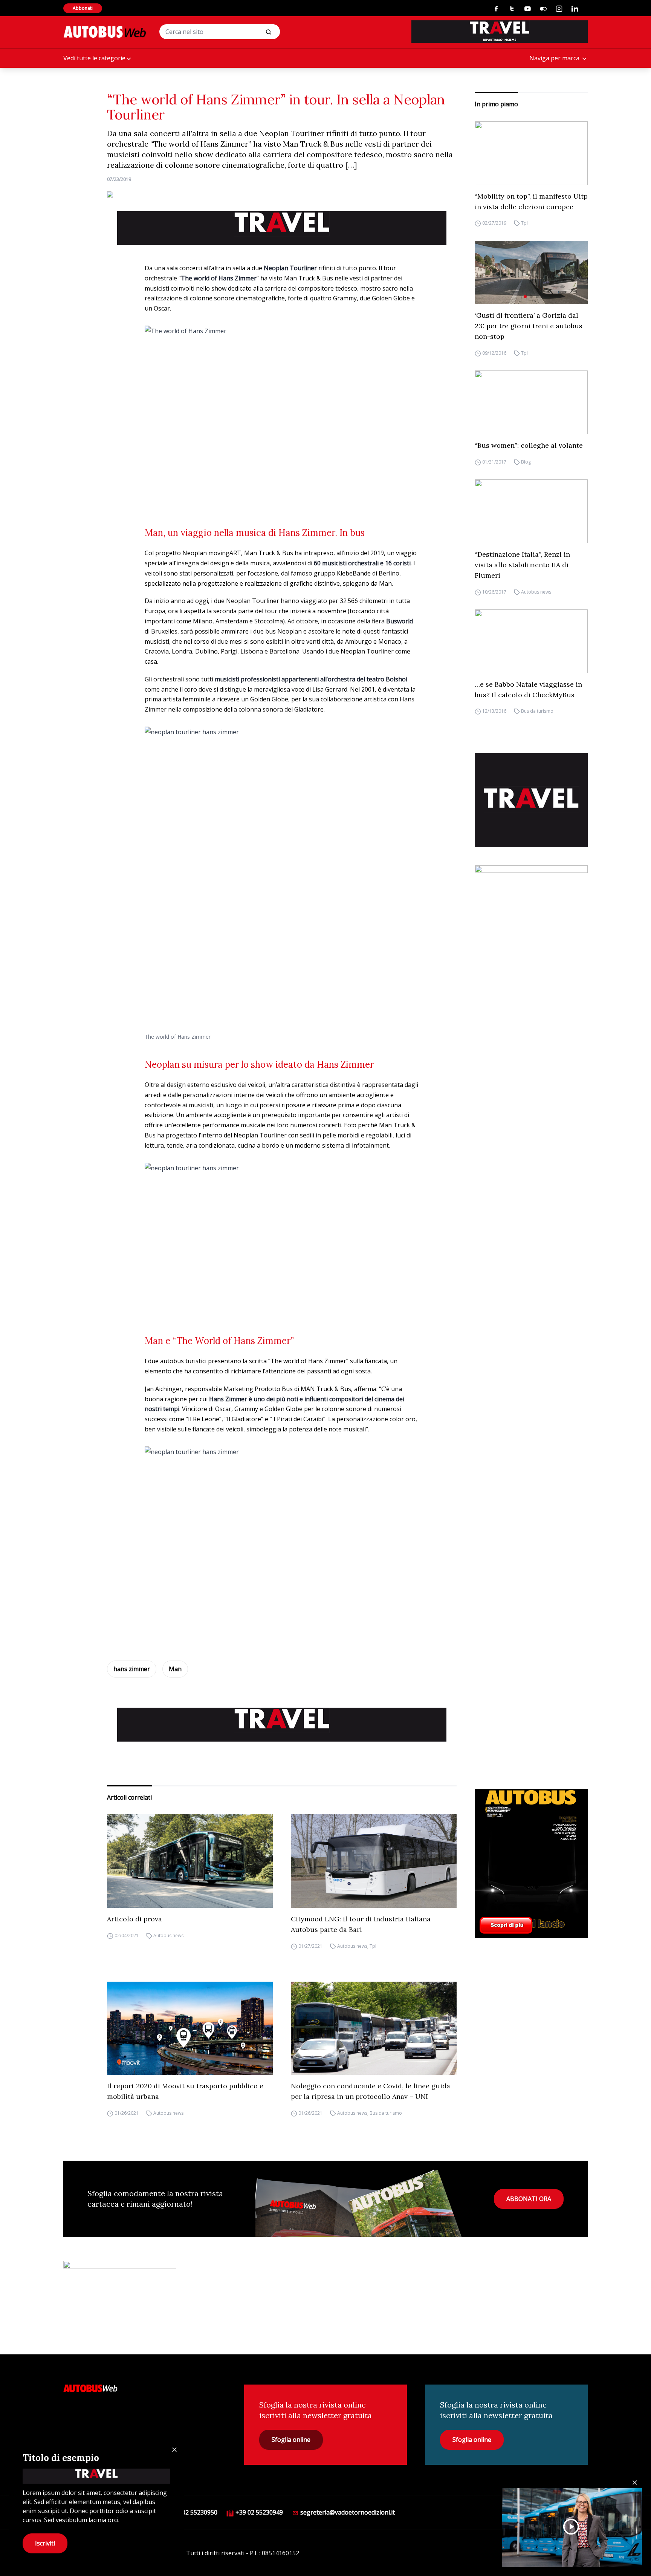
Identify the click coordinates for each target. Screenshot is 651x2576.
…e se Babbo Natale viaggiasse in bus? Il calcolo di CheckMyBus (528, 690)
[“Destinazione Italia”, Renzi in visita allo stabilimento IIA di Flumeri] (531, 511)
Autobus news (536, 592)
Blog (526, 462)
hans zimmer (132, 1669)
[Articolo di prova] (190, 1861)
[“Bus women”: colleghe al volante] (531, 402)
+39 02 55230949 (258, 2512)
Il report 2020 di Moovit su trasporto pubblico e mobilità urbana (185, 2091)
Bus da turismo (537, 711)
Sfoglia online (291, 2440)
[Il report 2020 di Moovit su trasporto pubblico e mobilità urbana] (190, 2028)
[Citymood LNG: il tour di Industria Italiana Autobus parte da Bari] (374, 1861)
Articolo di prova (134, 1919)
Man (175, 1669)
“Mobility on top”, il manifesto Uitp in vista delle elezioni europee (531, 201)
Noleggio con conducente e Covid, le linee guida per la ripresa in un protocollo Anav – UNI (371, 2091)
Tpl (524, 223)
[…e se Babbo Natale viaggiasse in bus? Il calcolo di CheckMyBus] (531, 641)
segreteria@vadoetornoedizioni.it (347, 2512)
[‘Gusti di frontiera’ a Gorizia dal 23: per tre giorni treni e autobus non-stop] (531, 273)
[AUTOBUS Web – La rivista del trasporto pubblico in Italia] (105, 32)
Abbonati (83, 8)
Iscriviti (45, 2543)
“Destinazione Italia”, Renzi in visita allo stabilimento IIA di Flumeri (522, 565)
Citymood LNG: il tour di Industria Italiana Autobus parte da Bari (361, 1924)
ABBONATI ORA (529, 2199)
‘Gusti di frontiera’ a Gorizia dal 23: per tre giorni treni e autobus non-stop (529, 326)
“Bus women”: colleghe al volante (529, 445)
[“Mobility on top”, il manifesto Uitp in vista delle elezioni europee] (531, 153)
